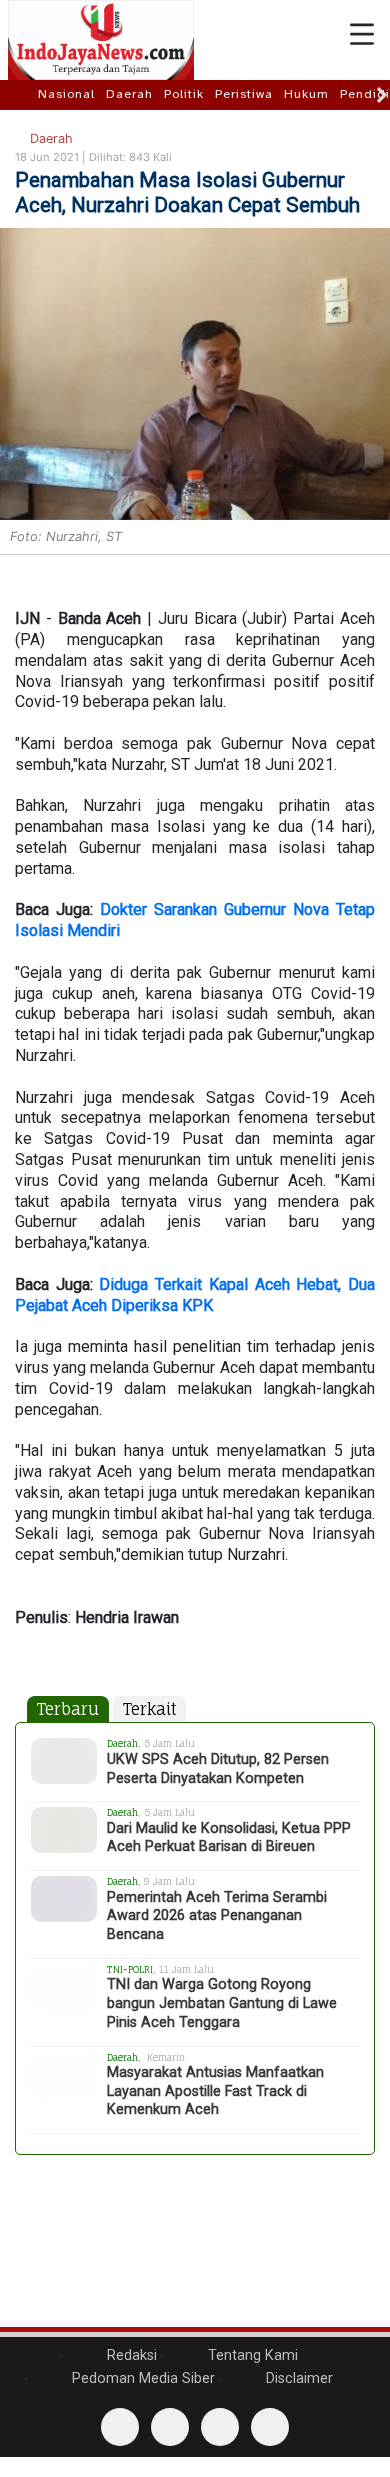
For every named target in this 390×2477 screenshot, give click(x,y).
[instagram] (270, 2427)
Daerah (129, 94)
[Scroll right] (382, 95)
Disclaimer (297, 2378)
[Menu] (362, 35)
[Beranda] (21, 94)
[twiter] (220, 2427)
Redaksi (130, 2355)
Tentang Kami (251, 2355)
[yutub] (170, 2427)
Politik (184, 94)
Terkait (149, 1709)
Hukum (306, 94)
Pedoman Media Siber (141, 2378)
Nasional (66, 94)
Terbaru (68, 1709)
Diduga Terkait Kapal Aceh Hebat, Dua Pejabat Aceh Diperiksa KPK (195, 1295)
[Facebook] (120, 2427)
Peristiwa (244, 94)
